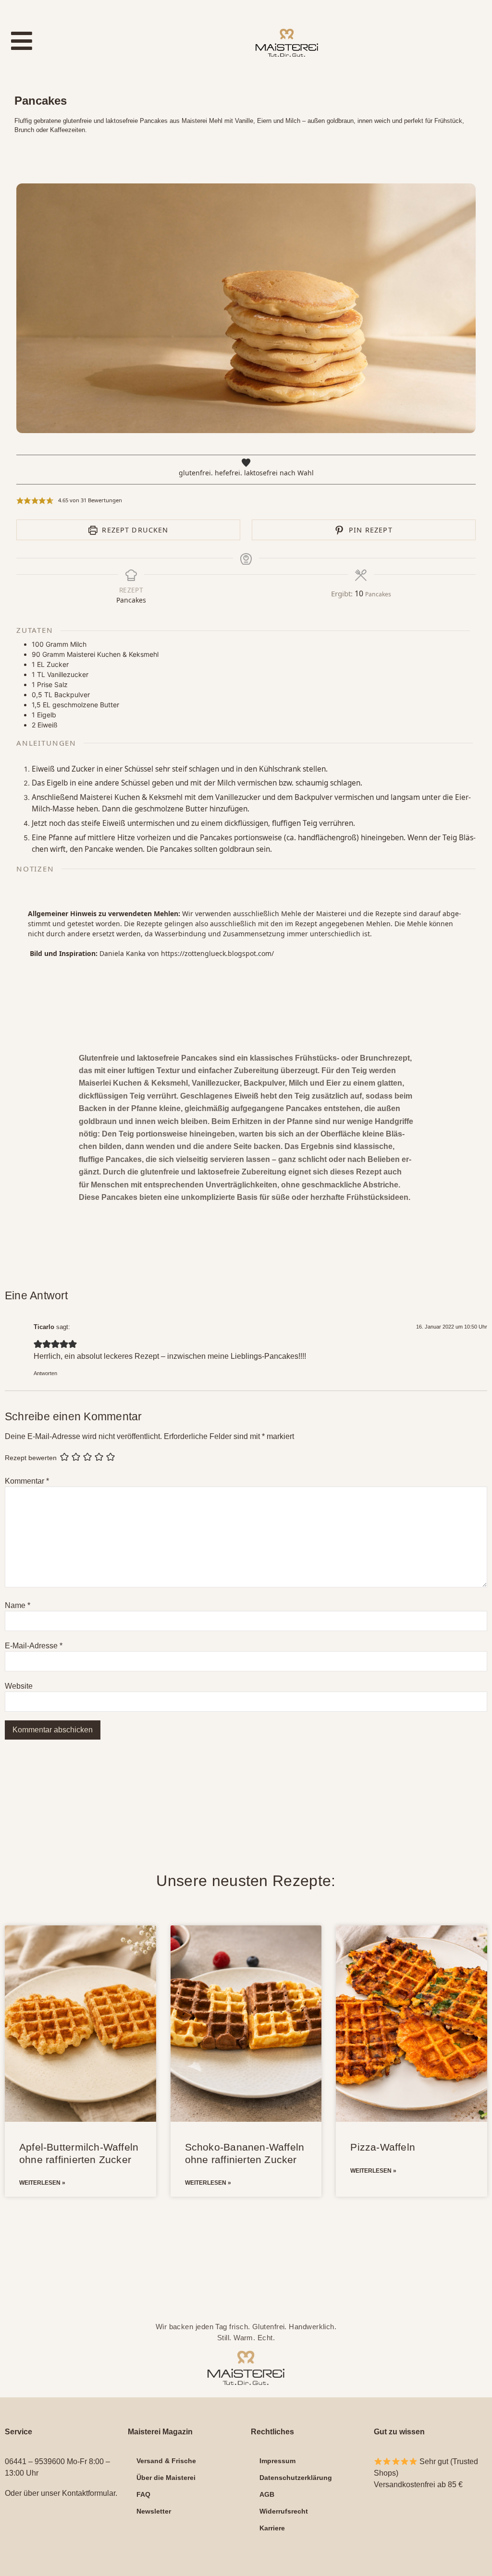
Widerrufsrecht (284, 2511)
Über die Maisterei (166, 2478)
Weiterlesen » (42, 2183)
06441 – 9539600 (35, 2461)
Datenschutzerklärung (296, 2478)
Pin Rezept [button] (369, 530)
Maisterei (331, 913)
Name (18, 1606)
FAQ (143, 2494)
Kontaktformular (89, 2493)
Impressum (277, 2461)
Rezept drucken (134, 530)
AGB (267, 2494)
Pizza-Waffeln (383, 2147)
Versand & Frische (166, 2461)
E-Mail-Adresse (34, 1646)
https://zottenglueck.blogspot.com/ (217, 953)
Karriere (272, 2528)
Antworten (45, 1373)
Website (19, 1686)
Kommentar (27, 1481)
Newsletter (154, 2511)
